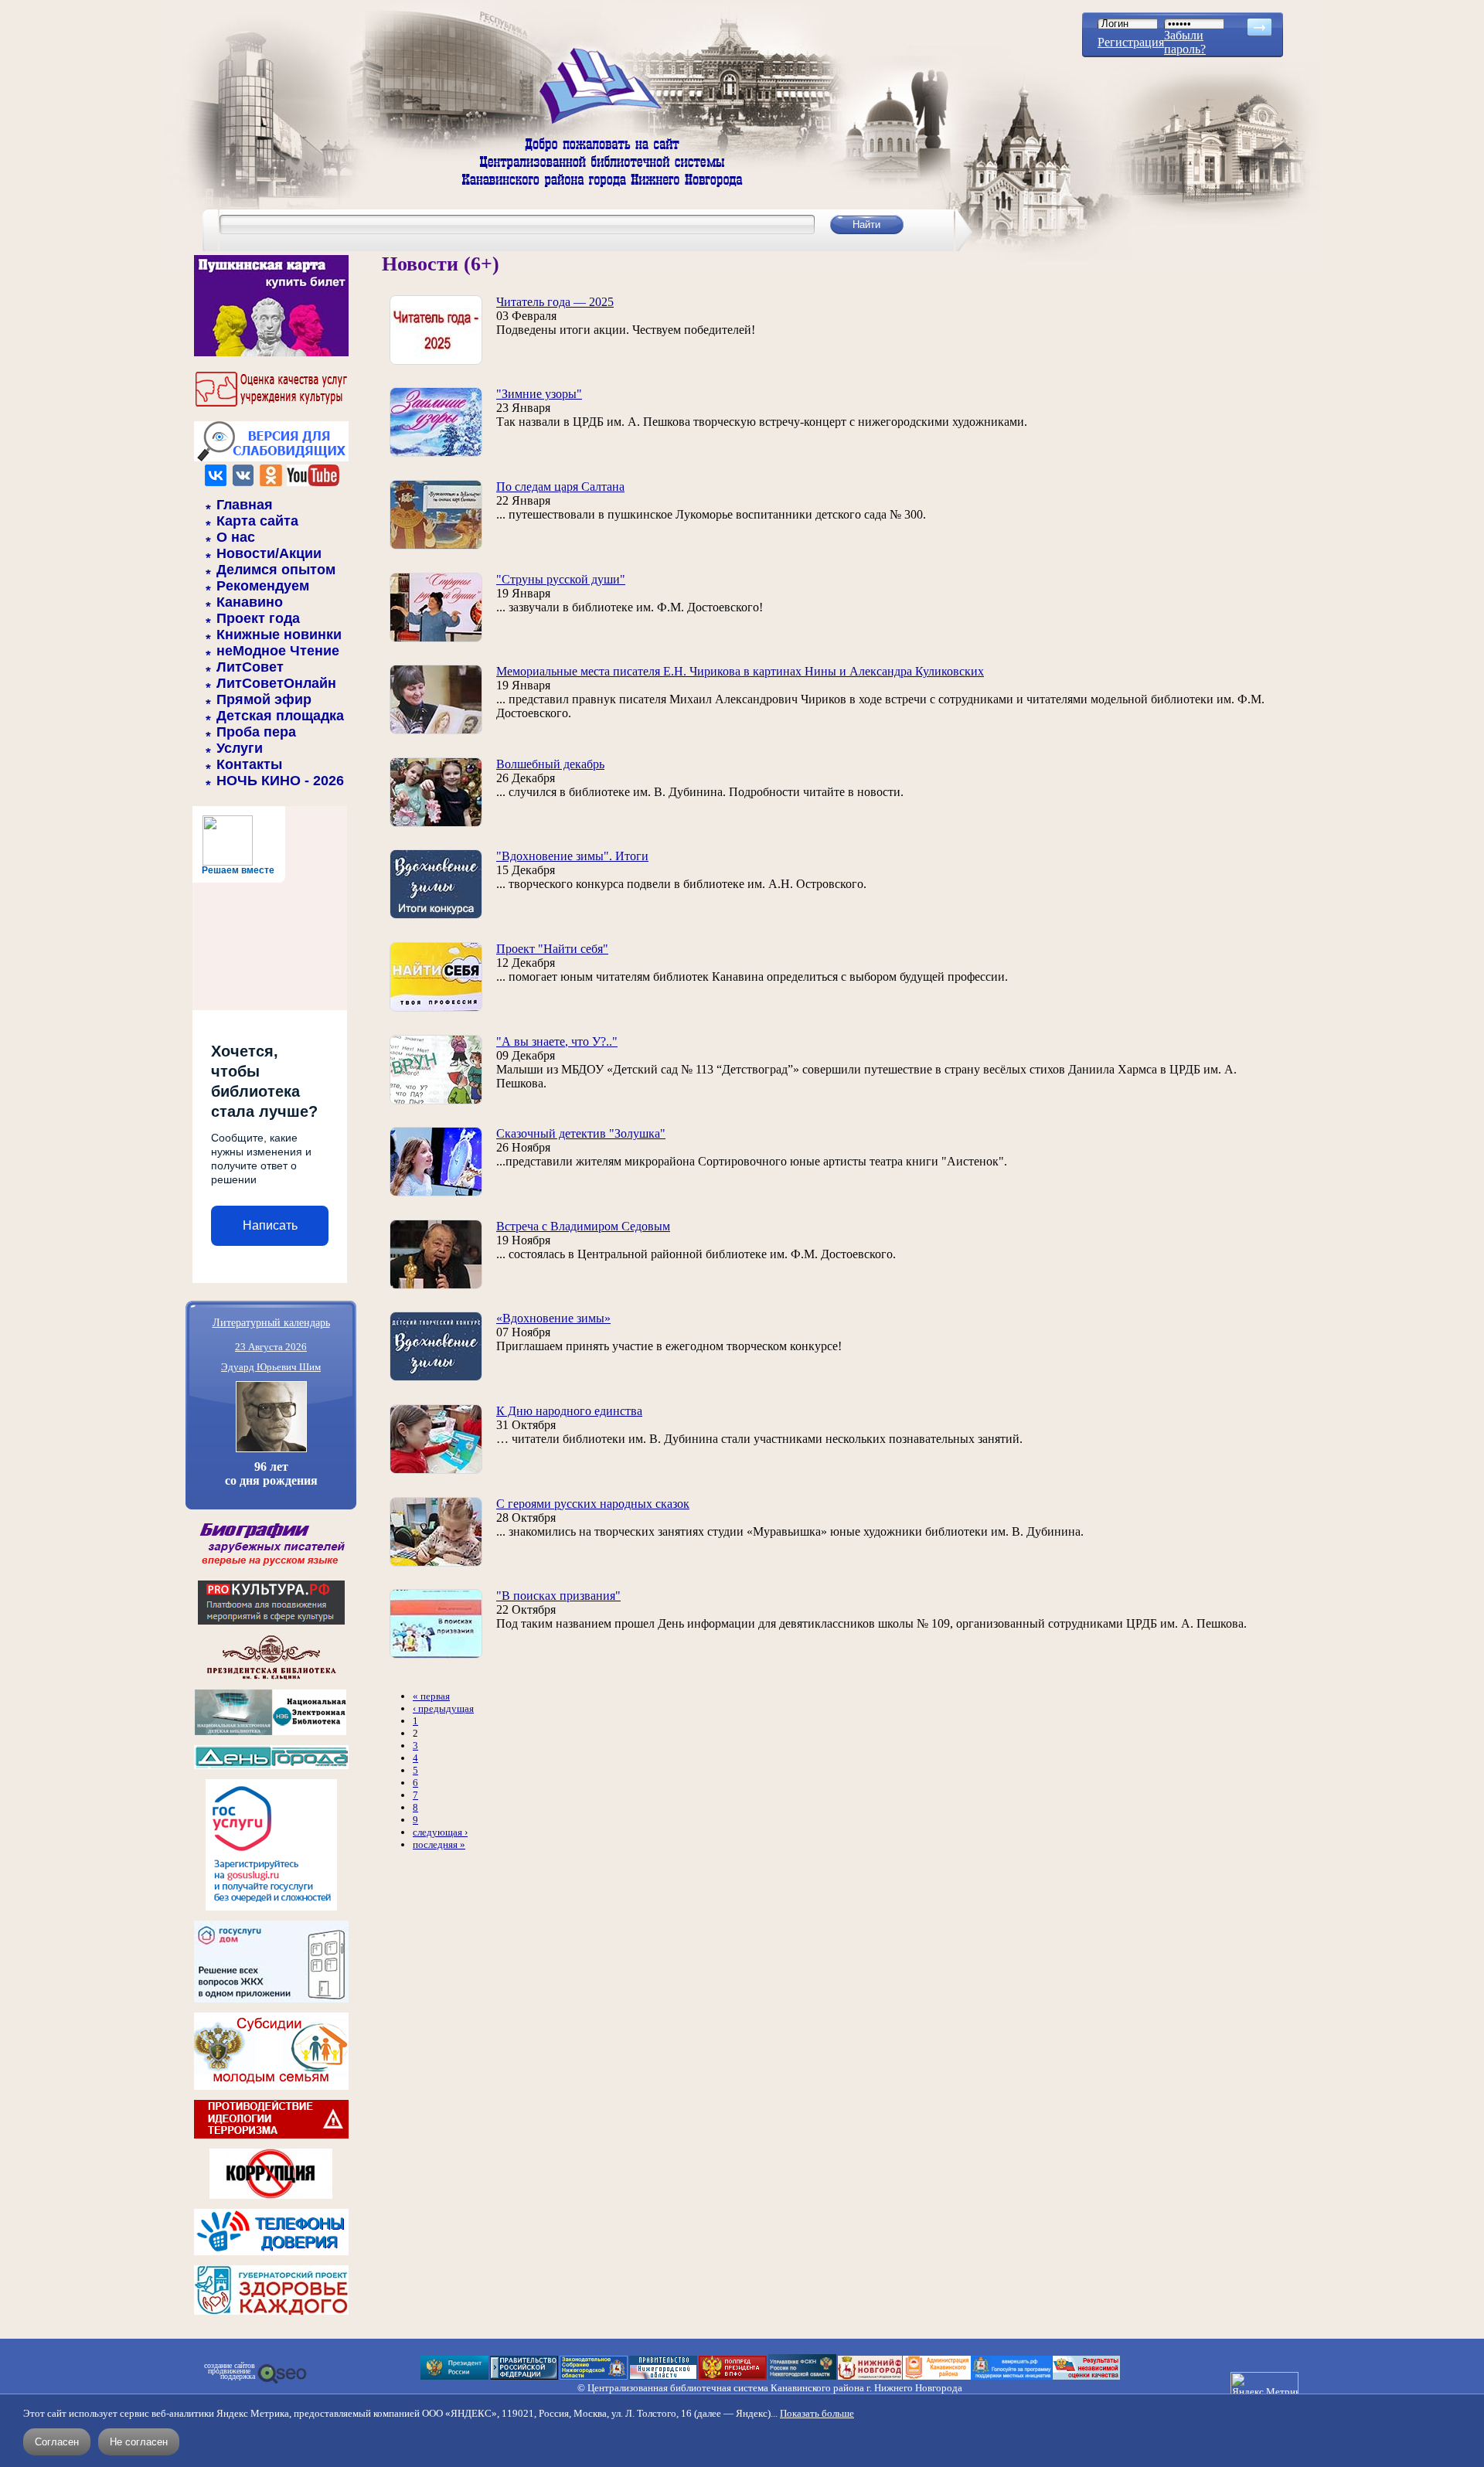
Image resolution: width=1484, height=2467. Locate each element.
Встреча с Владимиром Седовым (583, 1226)
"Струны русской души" (561, 579)
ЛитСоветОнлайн (276, 683)
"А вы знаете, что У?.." (557, 1041)
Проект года (258, 618)
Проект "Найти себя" (552, 949)
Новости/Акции (269, 553)
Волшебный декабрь (550, 764)
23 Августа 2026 (271, 1347)
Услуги (240, 748)
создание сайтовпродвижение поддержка (230, 2371)
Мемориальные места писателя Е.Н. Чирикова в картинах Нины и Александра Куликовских (740, 671)
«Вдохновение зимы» (553, 1318)
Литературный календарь (271, 1322)
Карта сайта (257, 521)
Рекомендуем (263, 586)
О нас (236, 537)
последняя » (439, 1844)
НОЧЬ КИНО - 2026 (280, 781)
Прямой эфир (264, 699)
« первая (431, 1696)
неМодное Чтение (278, 651)
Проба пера (256, 732)
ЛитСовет (250, 667)
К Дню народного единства (569, 1411)
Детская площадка (280, 716)
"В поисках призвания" (558, 1596)
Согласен (57, 2442)
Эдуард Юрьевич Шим (271, 1367)
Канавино (250, 602)
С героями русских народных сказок (593, 1504)
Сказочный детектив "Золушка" (581, 1133)
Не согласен (139, 2442)
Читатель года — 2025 (555, 302)
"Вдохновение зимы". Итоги (572, 856)
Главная (245, 505)
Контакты (249, 764)
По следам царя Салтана (560, 487)
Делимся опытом (276, 570)
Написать (270, 1225)
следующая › (440, 1832)
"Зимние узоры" (539, 394)
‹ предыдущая (443, 1708)
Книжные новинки (279, 635)
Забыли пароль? (1185, 42)
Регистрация (1131, 42)
